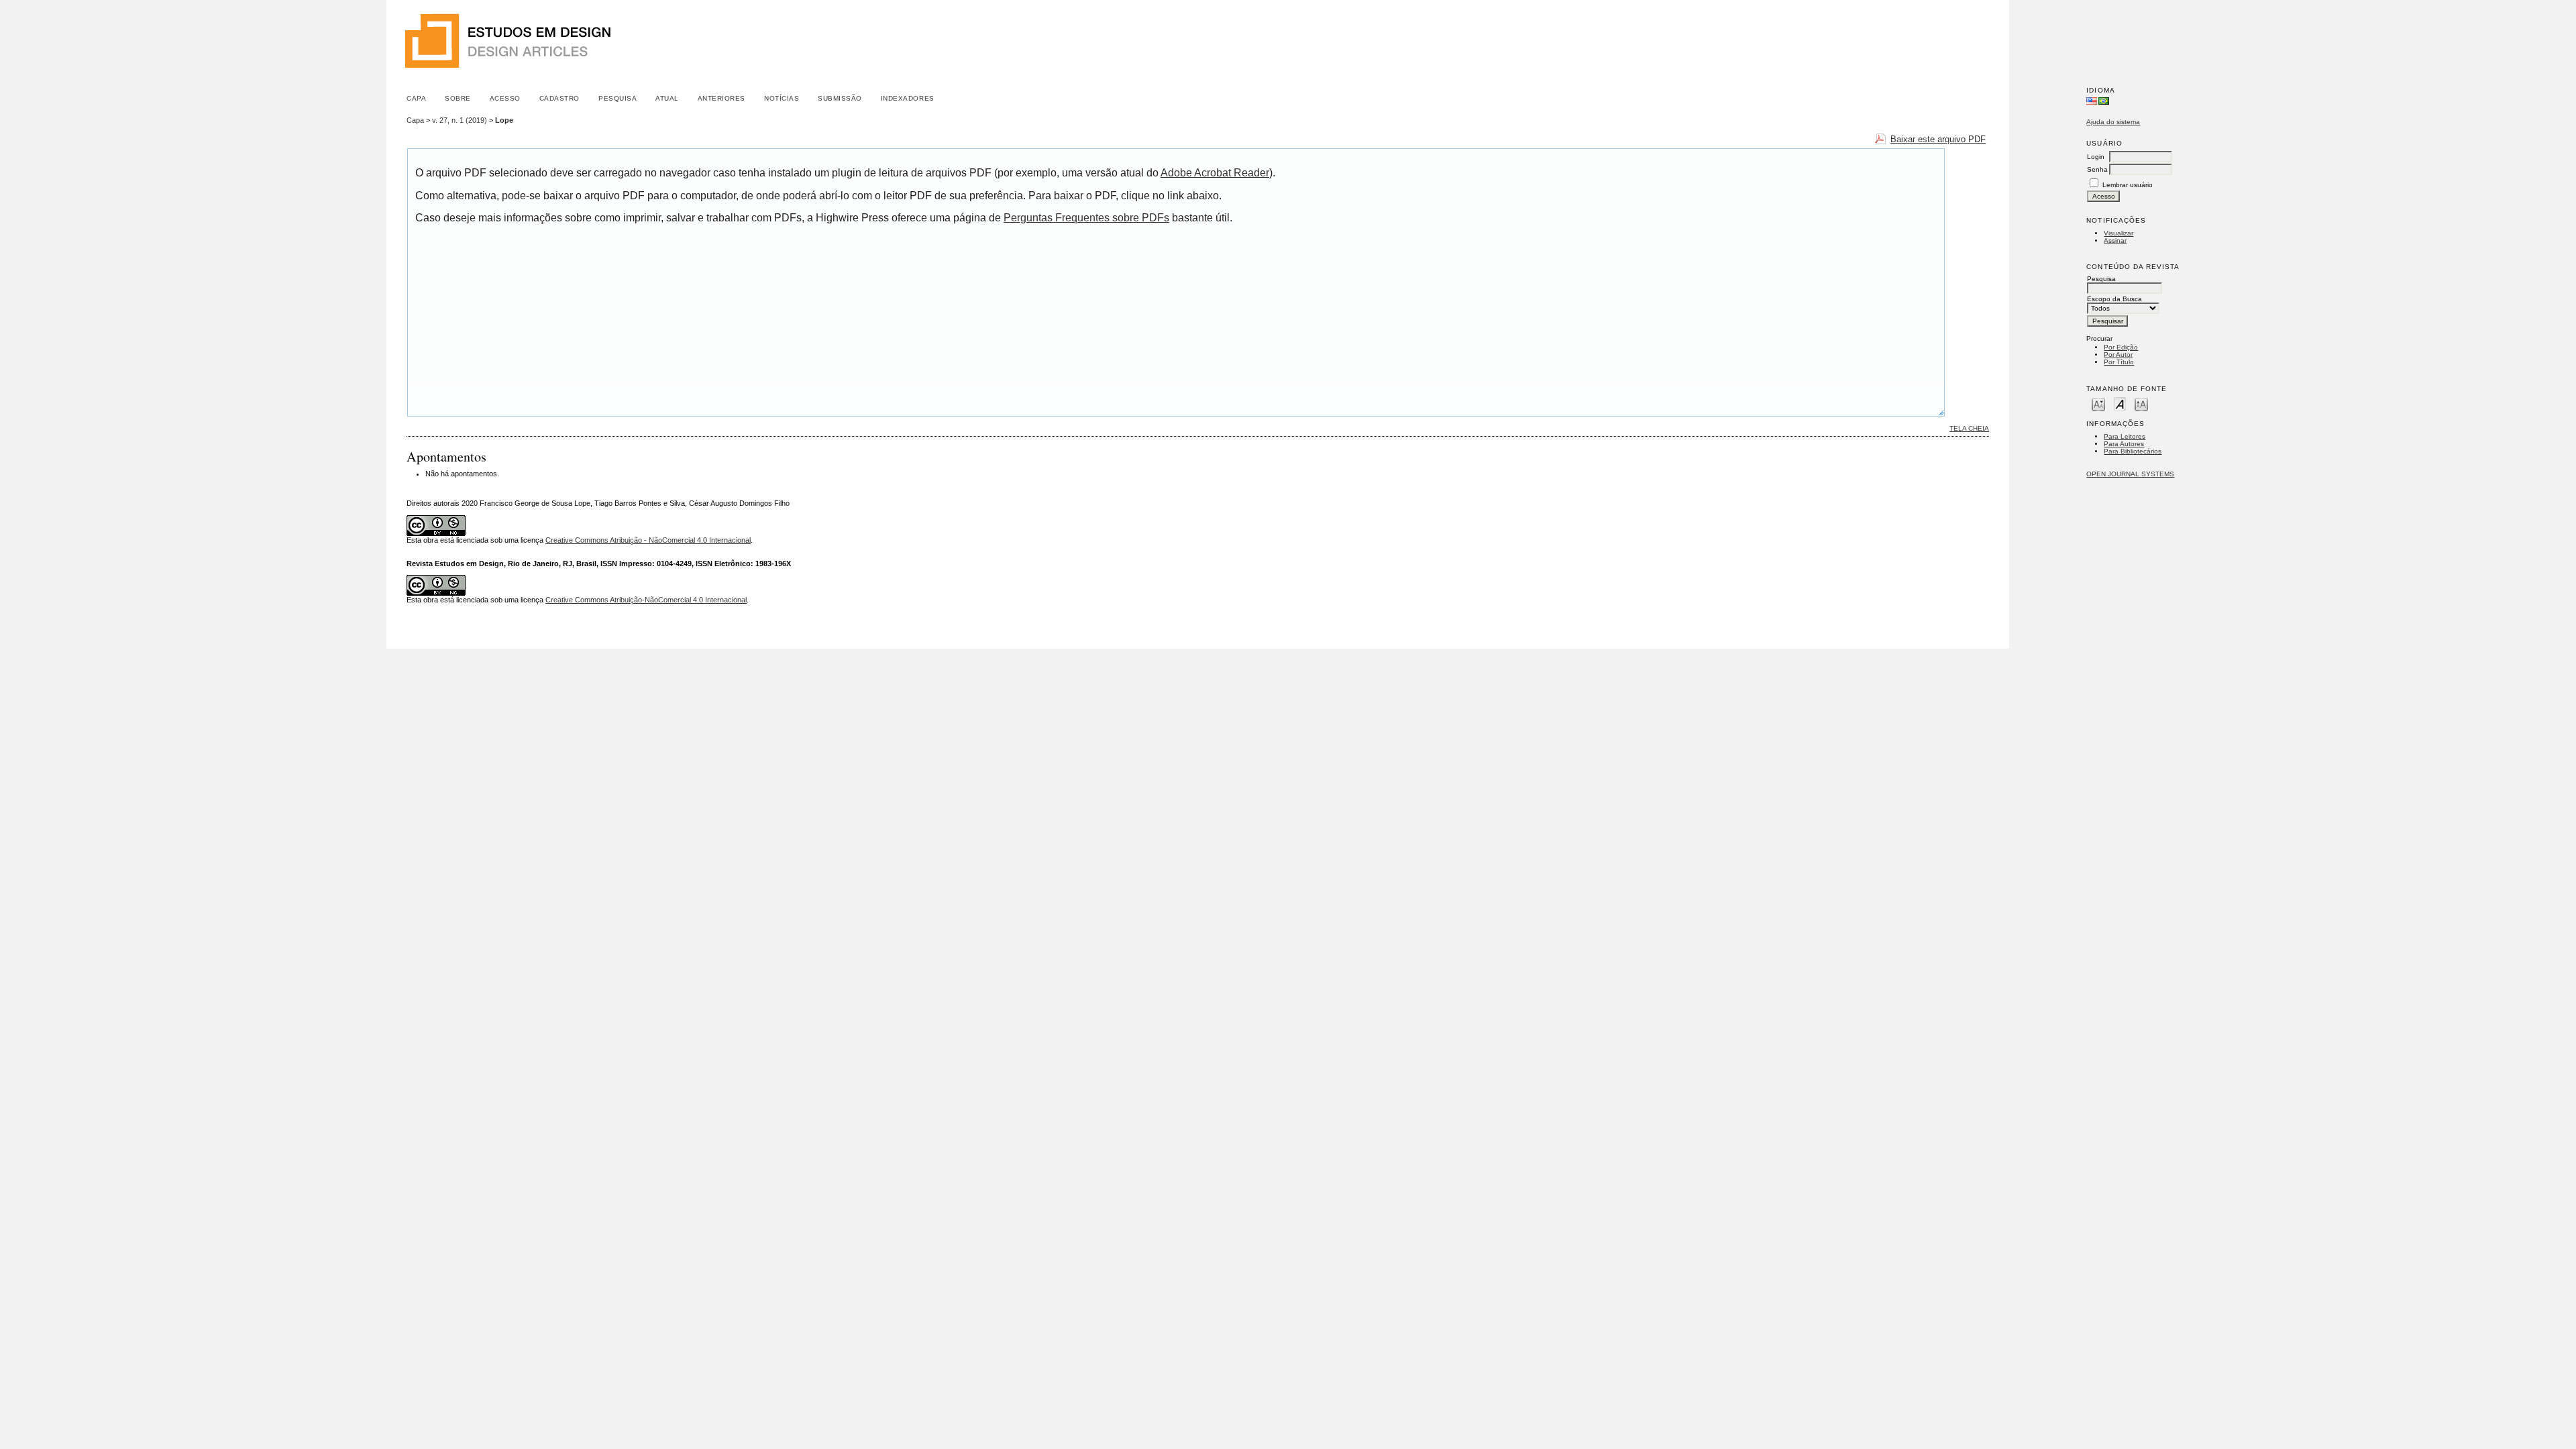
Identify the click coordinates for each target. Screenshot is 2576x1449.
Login (2096, 157)
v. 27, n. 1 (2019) (460, 120)
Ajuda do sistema (2113, 122)
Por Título (2119, 362)
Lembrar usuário (2128, 185)
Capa (416, 98)
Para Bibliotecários (2133, 451)
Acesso (505, 98)
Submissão (840, 98)
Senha (2097, 169)
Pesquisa (618, 98)
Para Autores (2124, 444)
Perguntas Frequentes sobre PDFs (1086, 218)
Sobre (458, 98)
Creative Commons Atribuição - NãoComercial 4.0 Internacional (648, 540)
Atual (667, 98)
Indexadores (908, 98)
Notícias (782, 98)
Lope (504, 120)
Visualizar (2118, 233)
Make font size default (2120, 404)
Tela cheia (1969, 428)
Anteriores (721, 98)
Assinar (2115, 240)
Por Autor (2118, 355)
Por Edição (2121, 347)
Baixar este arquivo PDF (1938, 139)
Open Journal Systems (2130, 474)
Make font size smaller (2098, 404)
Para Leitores (2125, 436)
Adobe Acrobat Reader (1215, 173)
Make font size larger (2141, 404)
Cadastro (559, 98)
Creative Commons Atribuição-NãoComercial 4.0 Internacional (646, 600)
